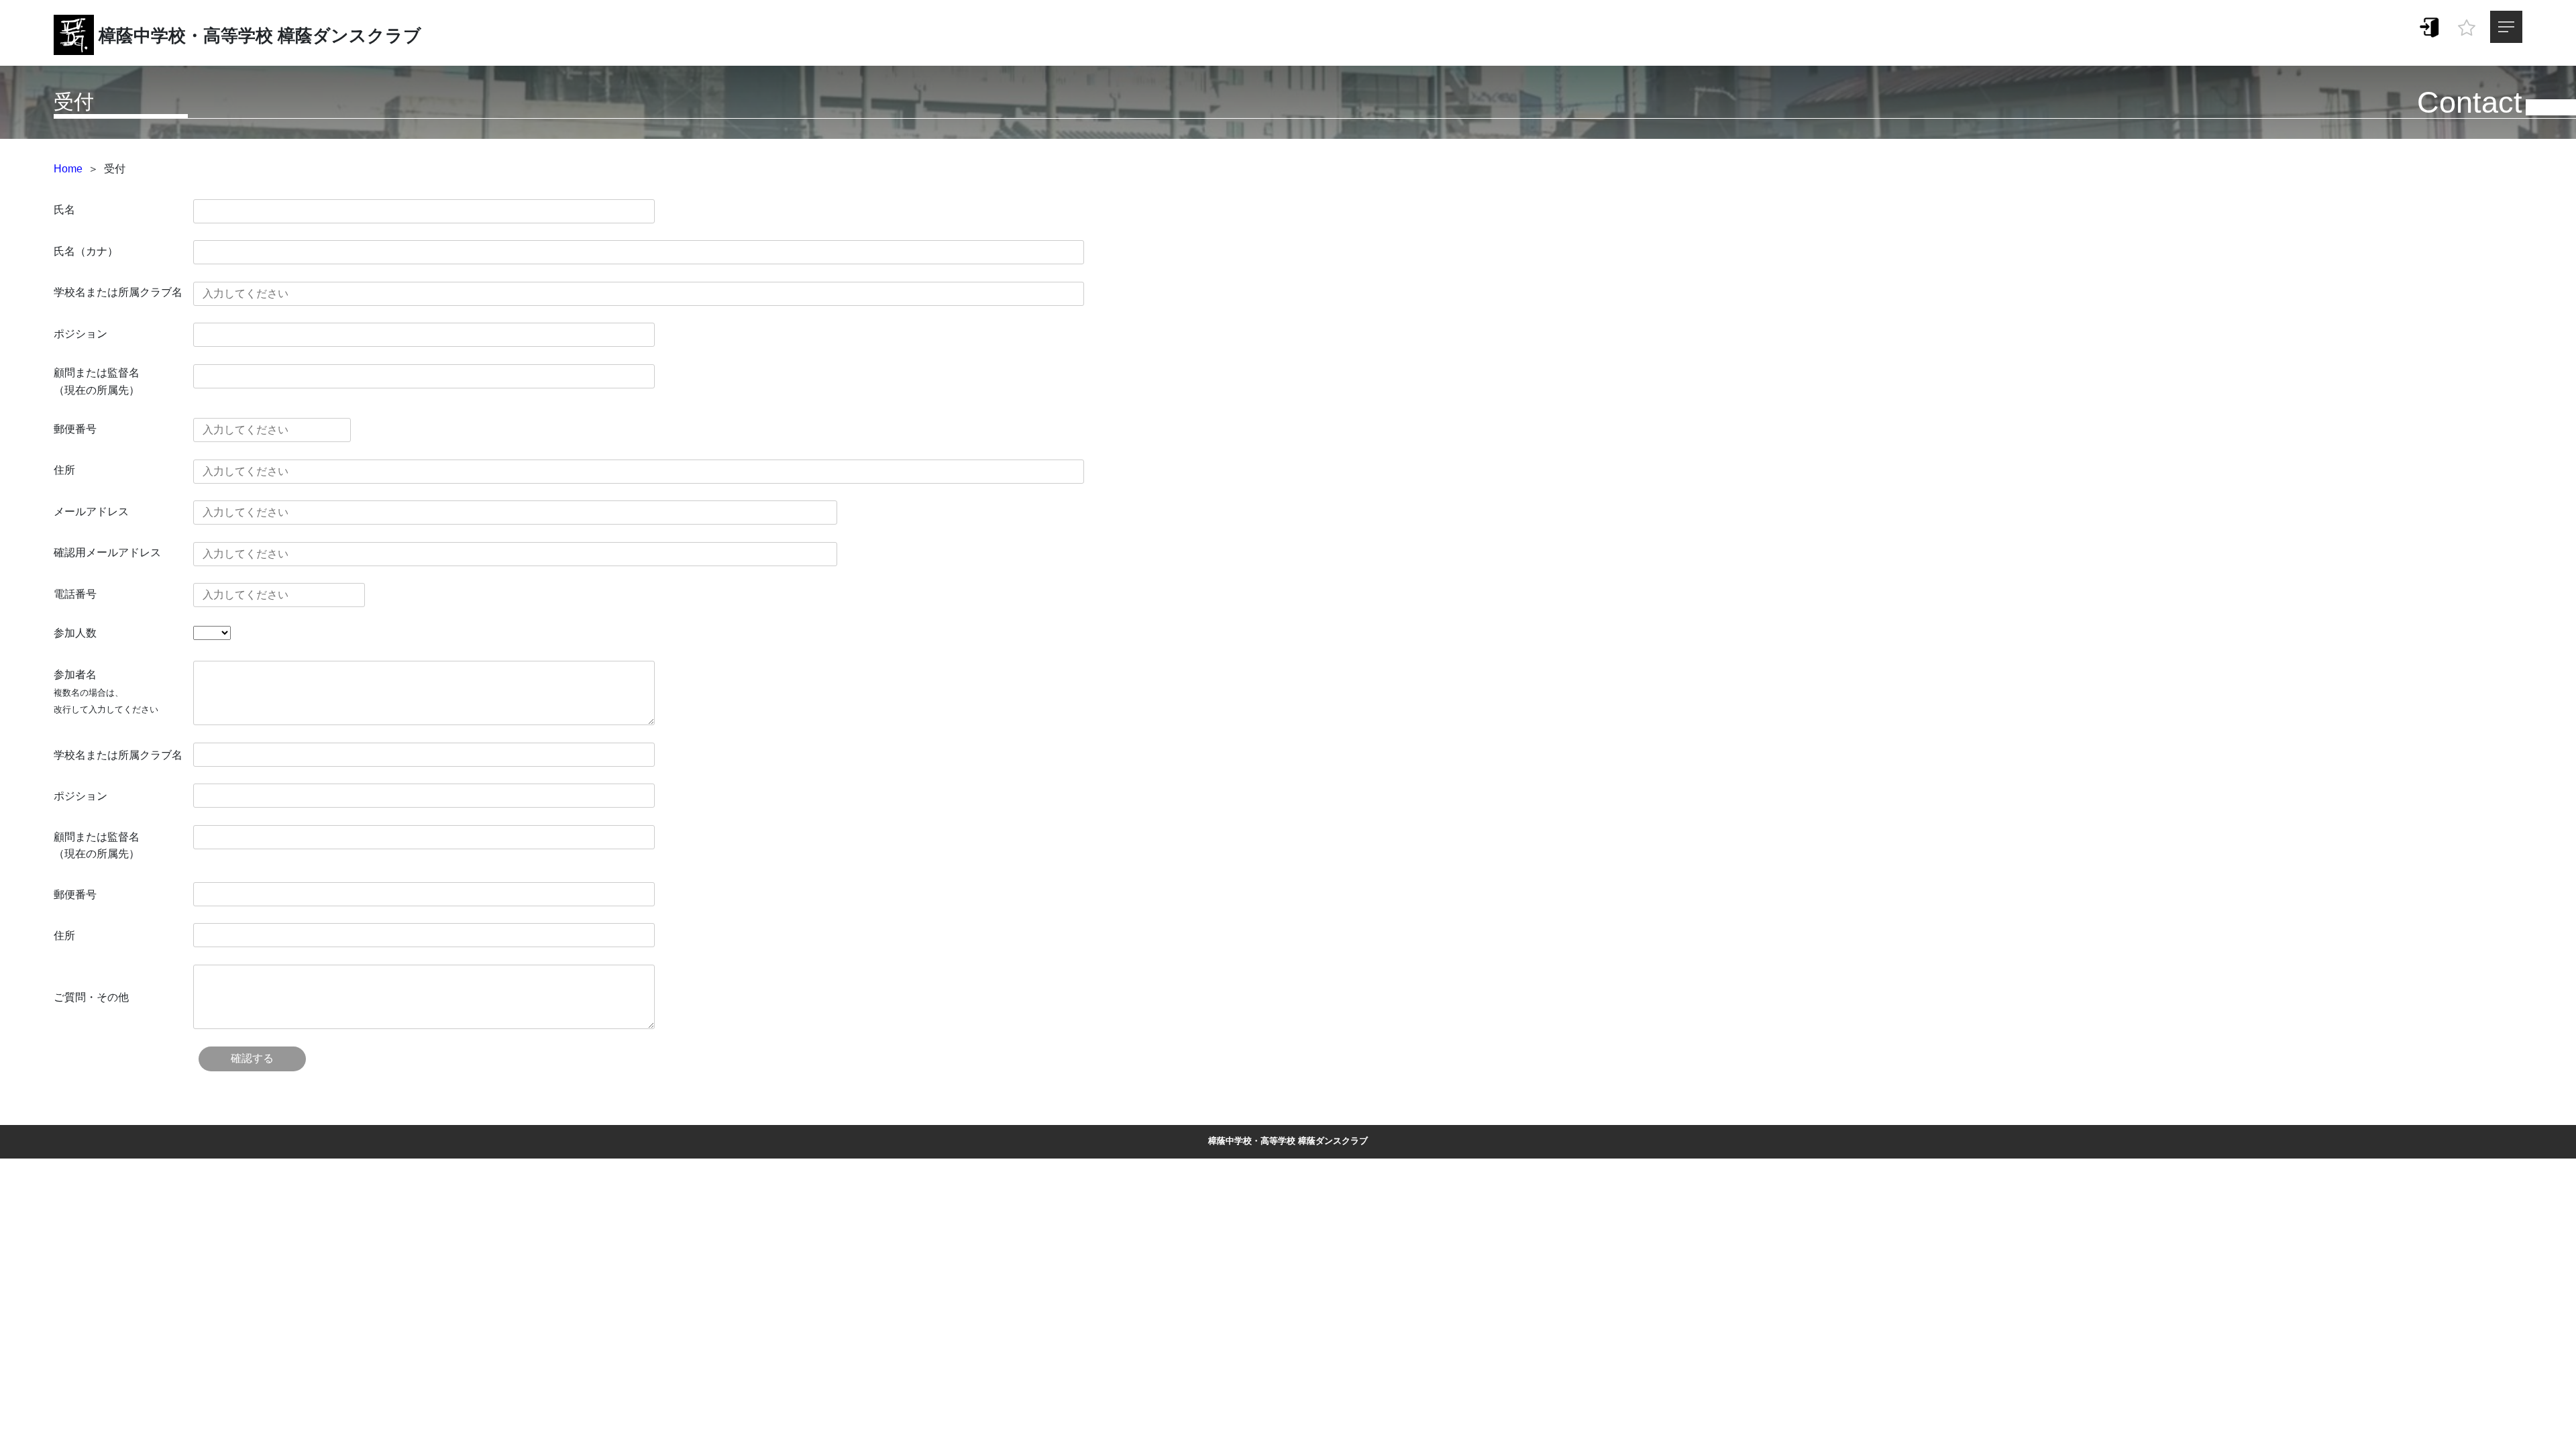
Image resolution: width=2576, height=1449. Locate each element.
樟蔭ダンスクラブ (350, 36)
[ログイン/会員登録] (2430, 26)
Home (68, 169)
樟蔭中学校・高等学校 (186, 36)
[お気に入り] (2467, 24)
